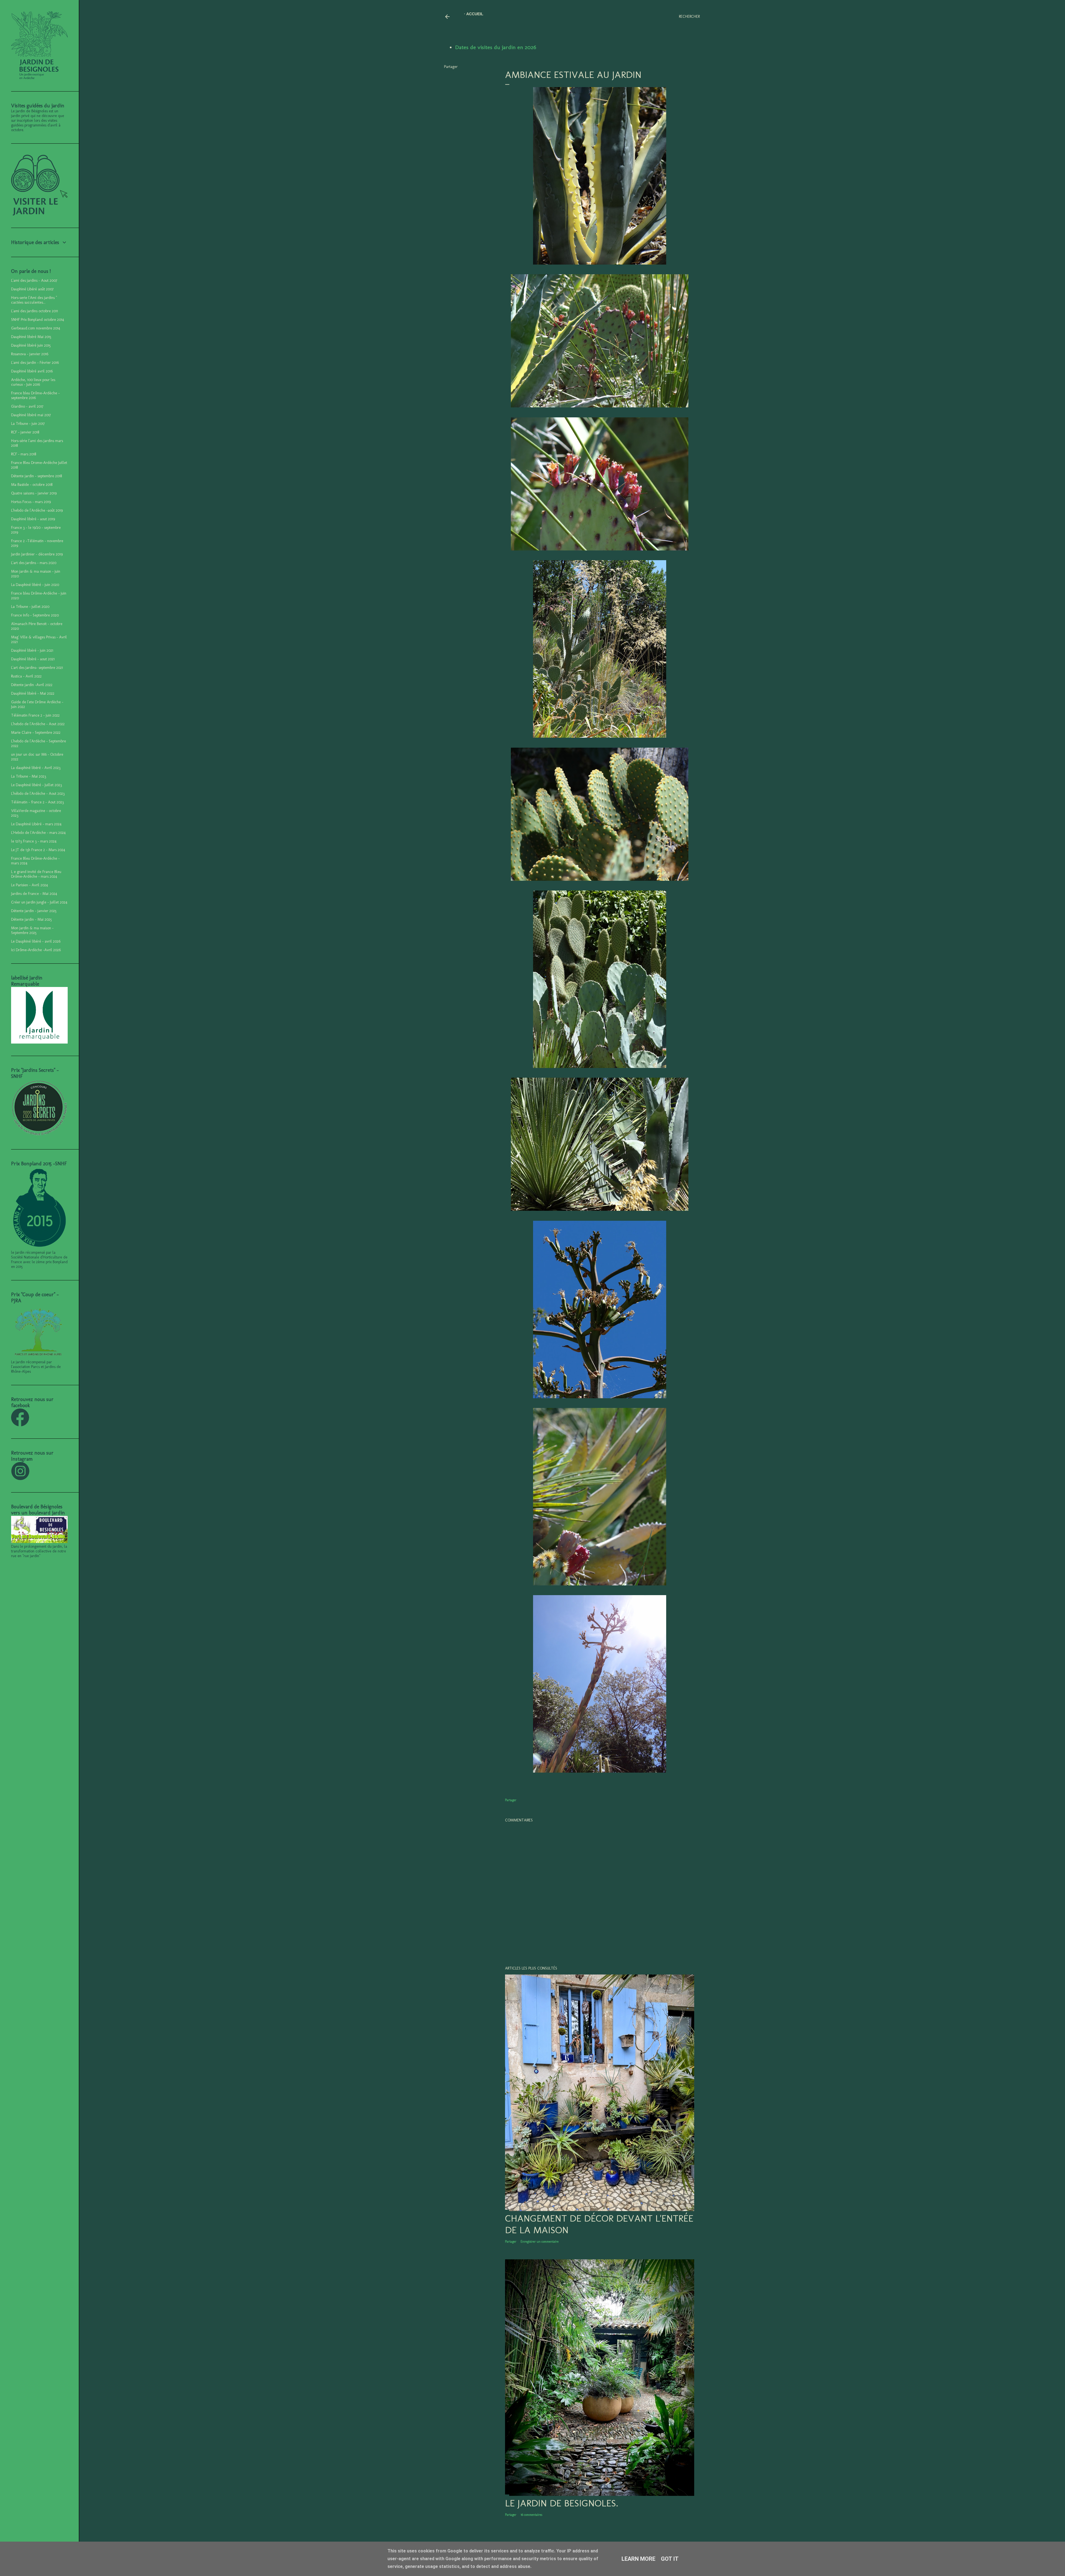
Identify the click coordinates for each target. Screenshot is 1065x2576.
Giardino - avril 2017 (27, 406)
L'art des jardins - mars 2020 (34, 563)
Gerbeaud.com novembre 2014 (36, 328)
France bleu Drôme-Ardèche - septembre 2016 (35, 395)
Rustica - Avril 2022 (26, 676)
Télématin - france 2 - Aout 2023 (37, 802)
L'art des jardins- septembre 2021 (37, 668)
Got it (670, 2559)
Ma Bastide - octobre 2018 (32, 485)
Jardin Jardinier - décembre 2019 (37, 554)
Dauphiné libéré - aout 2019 (33, 519)
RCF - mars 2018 (24, 454)
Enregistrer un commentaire (540, 2242)
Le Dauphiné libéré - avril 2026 (36, 941)
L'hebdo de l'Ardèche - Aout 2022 (38, 724)
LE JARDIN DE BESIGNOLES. (562, 2503)
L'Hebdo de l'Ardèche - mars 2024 (38, 833)
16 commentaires (531, 2515)
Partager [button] (451, 67)
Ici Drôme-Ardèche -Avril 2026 (36, 950)
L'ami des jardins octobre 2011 (35, 311)
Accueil (475, 14)
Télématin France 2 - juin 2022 (35, 715)
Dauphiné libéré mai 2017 (31, 415)
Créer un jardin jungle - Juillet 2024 (39, 902)
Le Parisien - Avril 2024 (30, 885)
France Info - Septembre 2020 (35, 615)
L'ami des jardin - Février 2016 (35, 363)
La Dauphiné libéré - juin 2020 (35, 585)
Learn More (638, 2559)
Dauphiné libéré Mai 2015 (31, 337)
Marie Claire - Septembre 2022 (36, 733)
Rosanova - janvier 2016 (30, 354)
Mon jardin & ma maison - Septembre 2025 (32, 930)
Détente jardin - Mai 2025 (31, 919)
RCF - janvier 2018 (25, 432)
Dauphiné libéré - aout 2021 (33, 659)
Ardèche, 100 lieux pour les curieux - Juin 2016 (33, 382)
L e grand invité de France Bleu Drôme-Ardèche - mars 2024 (36, 874)
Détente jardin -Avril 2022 (32, 685)
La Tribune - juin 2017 (28, 424)
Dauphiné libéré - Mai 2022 (33, 693)
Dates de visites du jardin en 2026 (496, 47)
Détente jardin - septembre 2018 (36, 476)
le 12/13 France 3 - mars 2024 (34, 841)
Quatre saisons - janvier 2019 (34, 493)
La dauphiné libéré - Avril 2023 (36, 768)
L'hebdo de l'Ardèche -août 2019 (37, 510)
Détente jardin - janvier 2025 (34, 911)
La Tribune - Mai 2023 (29, 776)
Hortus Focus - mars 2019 (31, 502)
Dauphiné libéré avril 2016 (32, 371)
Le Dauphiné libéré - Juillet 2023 (36, 785)
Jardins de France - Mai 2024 (34, 894)
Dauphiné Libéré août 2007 (32, 289)
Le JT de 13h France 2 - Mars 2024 (38, 850)
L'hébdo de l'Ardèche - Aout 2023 (38, 794)
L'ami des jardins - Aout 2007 (34, 281)
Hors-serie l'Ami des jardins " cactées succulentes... (34, 300)
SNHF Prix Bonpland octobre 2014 (38, 320)
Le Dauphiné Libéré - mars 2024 (36, 824)
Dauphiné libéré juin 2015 (31, 345)
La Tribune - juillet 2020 (30, 607)
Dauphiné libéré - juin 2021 (32, 650)
